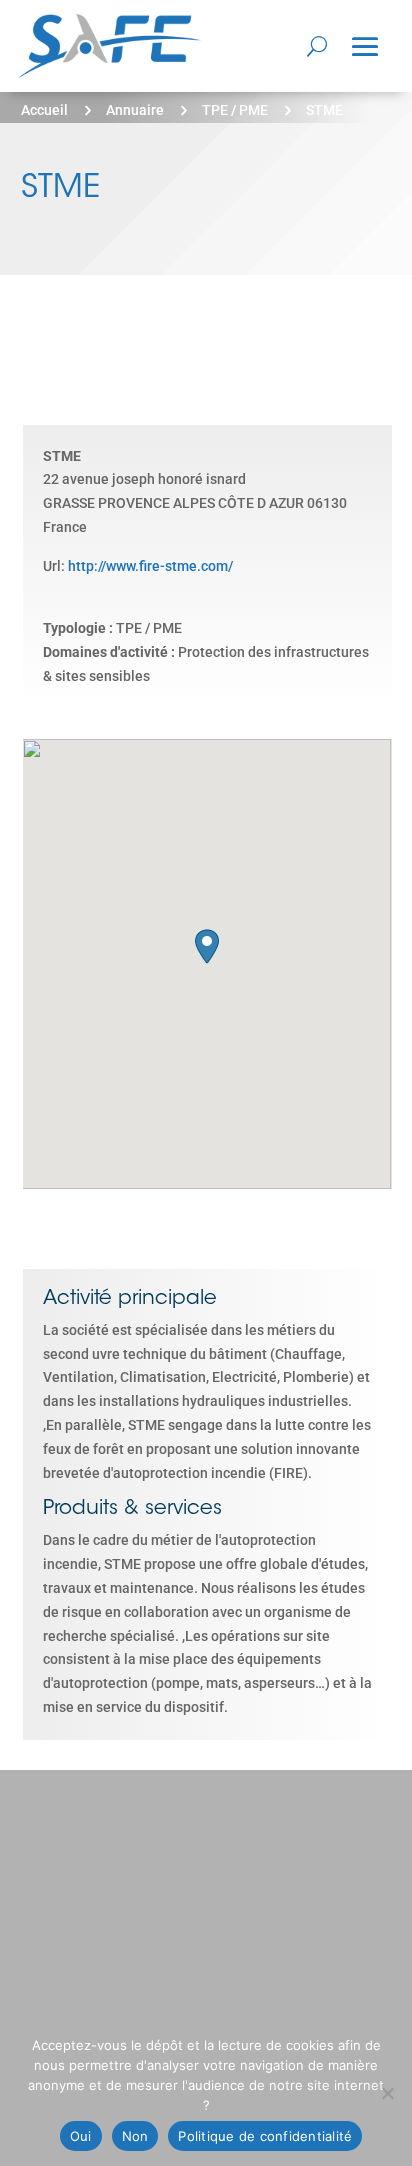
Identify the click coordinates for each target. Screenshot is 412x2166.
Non (135, 2136)
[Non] (387, 2093)
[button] (207, 946)
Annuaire (135, 110)
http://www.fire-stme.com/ (150, 566)
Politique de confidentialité (265, 2136)
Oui (81, 2136)
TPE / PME (235, 110)
